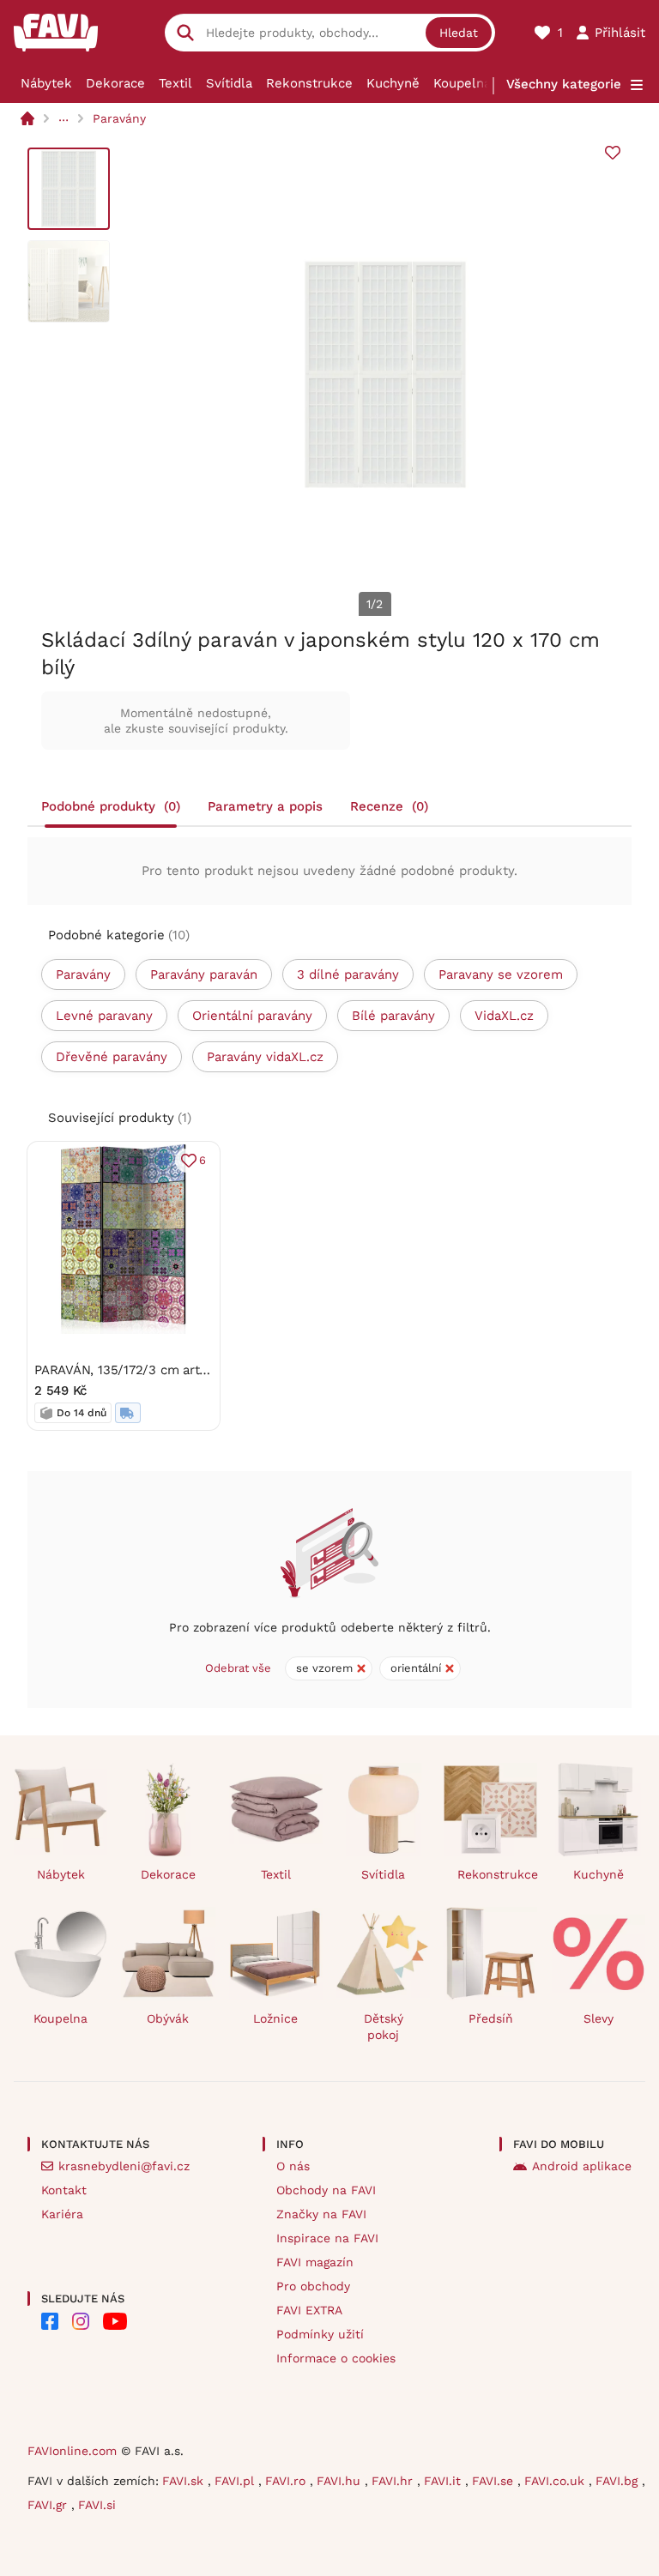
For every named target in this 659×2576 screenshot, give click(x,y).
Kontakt (64, 2190)
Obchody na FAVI (326, 2190)
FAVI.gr (49, 2505)
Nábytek (46, 83)
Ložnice (275, 2018)
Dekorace (115, 83)
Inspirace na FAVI (327, 2238)
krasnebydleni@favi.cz (124, 2166)
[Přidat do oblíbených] (613, 153)
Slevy (599, 2018)
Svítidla (229, 83)
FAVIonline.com (72, 2451)
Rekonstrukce (309, 83)
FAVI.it (444, 2481)
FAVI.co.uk (556, 2481)
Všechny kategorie (564, 84)
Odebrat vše (238, 1668)
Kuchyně (393, 83)
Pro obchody (313, 2286)
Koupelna (462, 83)
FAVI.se (495, 2481)
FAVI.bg (619, 2481)
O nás (293, 2166)
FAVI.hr (394, 2481)
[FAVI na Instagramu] (81, 2321)
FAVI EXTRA (309, 2310)
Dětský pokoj (384, 2027)
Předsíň (491, 2018)
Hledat (459, 33)
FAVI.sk (185, 2481)
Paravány (119, 118)
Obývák (168, 2018)
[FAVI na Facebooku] (50, 2321)
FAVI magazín (315, 2262)
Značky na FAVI (321, 2214)
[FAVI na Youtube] (115, 2321)
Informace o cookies (336, 2358)
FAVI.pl (236, 2481)
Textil (175, 83)
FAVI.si (97, 2505)
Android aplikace (582, 2166)
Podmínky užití (320, 2334)
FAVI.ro (287, 2481)
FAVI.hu (341, 2481)
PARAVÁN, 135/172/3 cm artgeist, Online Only (170, 1370)
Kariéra (62, 2214)
